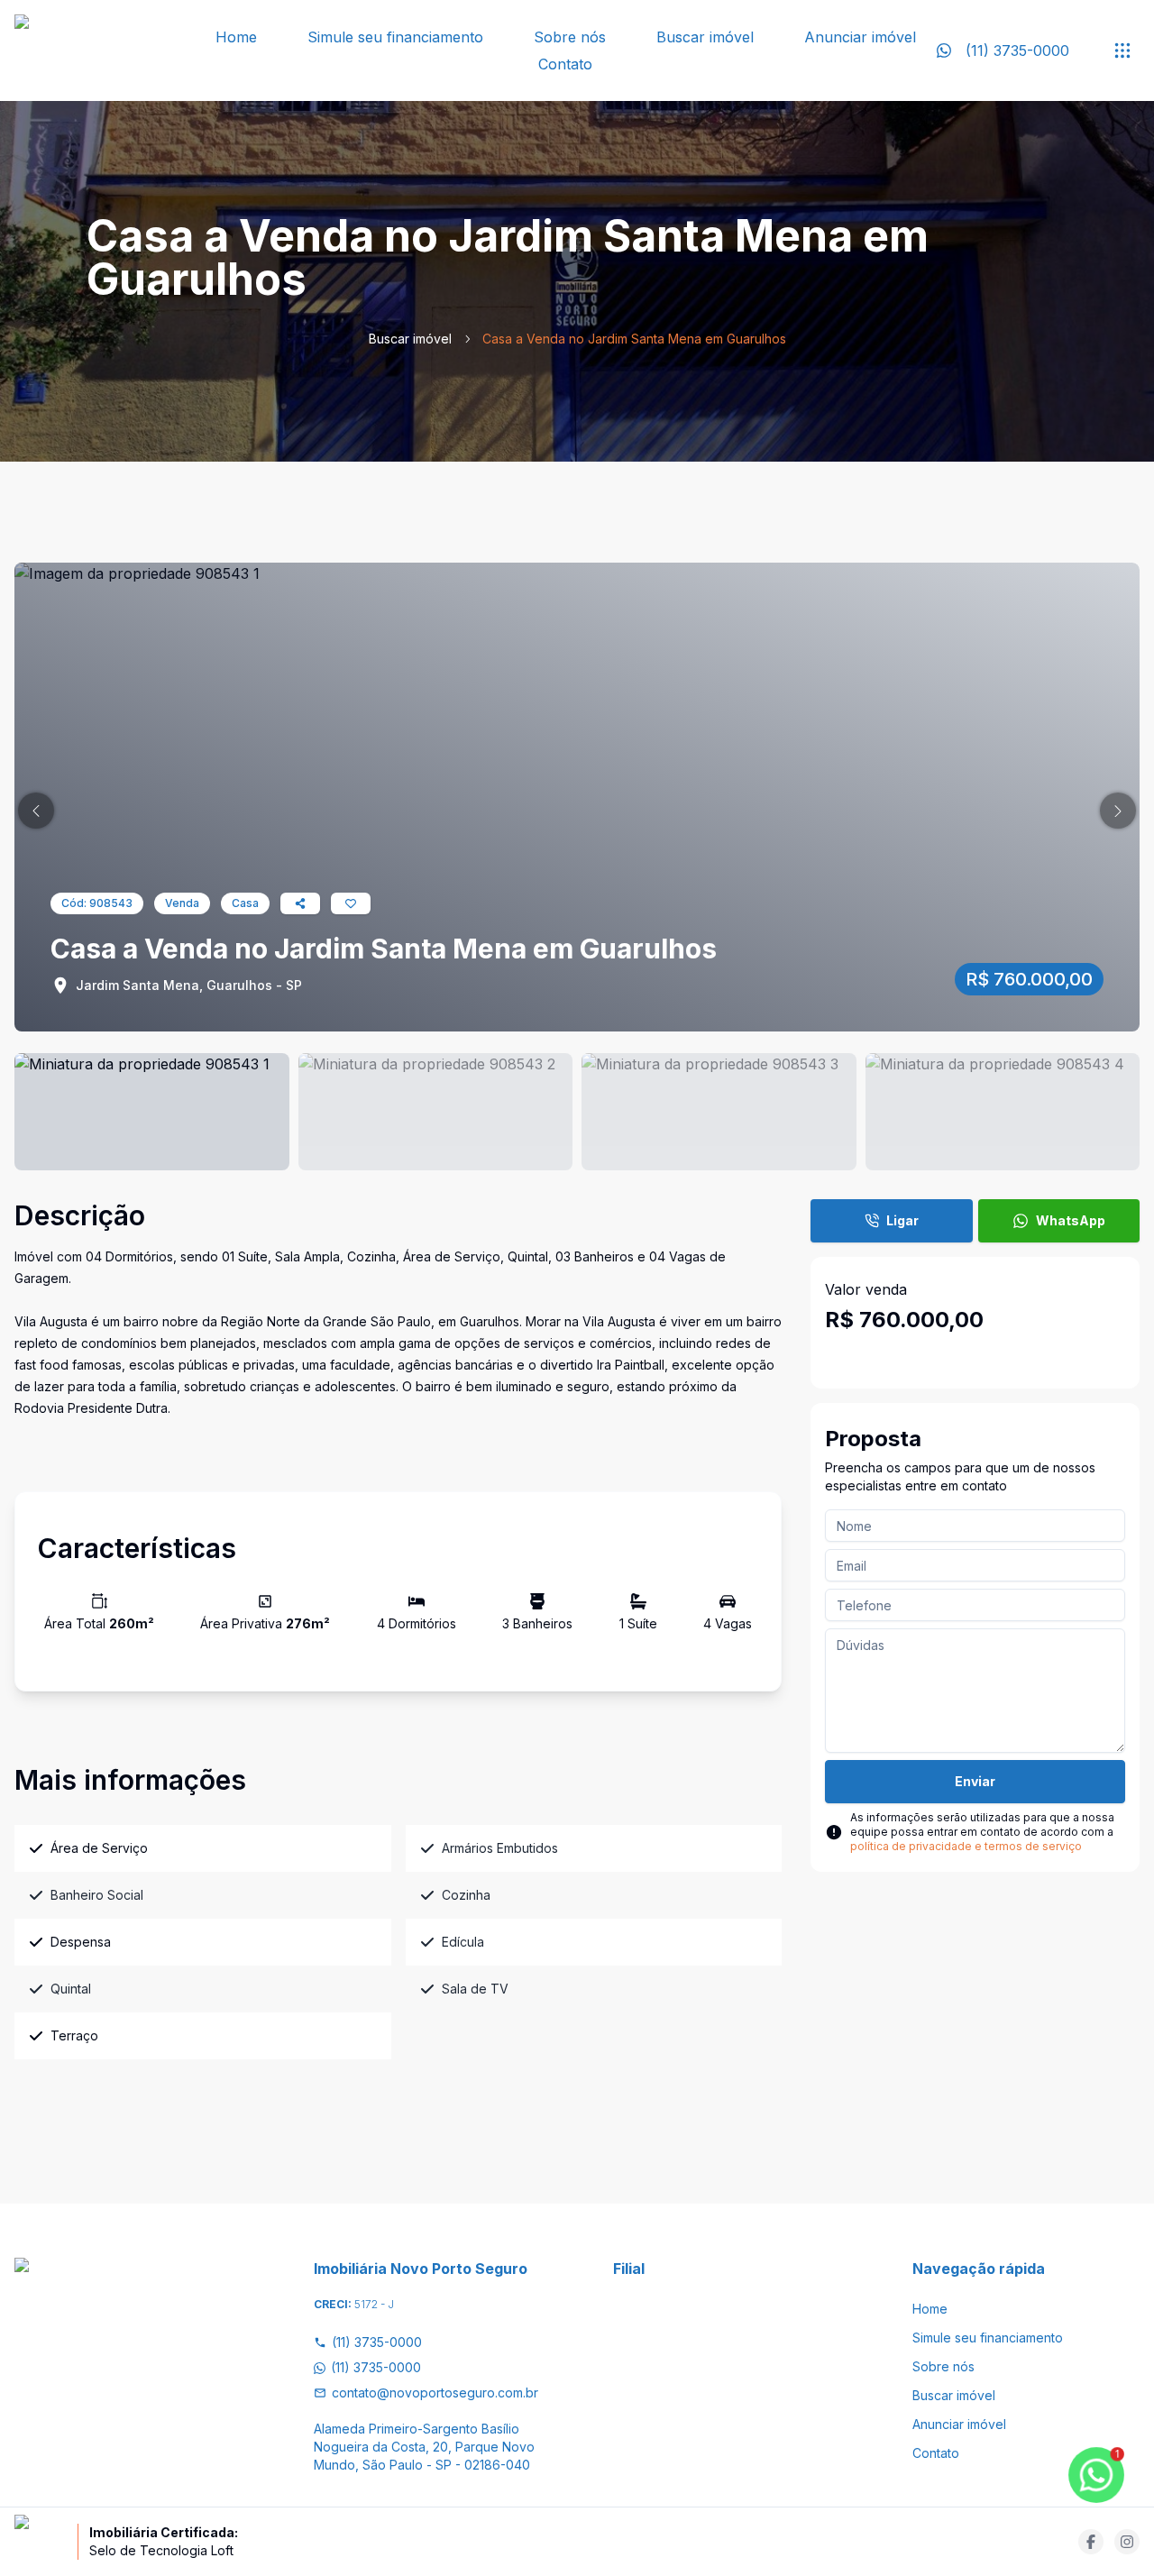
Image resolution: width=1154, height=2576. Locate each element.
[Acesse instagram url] (1127, 2542)
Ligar (902, 1220)
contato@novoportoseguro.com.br (435, 2393)
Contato (565, 64)
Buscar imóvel (705, 37)
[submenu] (1122, 50)
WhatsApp (1071, 1220)
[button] (36, 811)
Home (236, 37)
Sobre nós (570, 37)
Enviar (975, 1781)
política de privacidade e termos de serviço (966, 1846)
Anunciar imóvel (860, 37)
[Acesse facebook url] (1091, 2542)
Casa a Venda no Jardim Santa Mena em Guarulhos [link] (634, 339)
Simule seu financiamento (395, 37)
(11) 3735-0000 (377, 2342)
